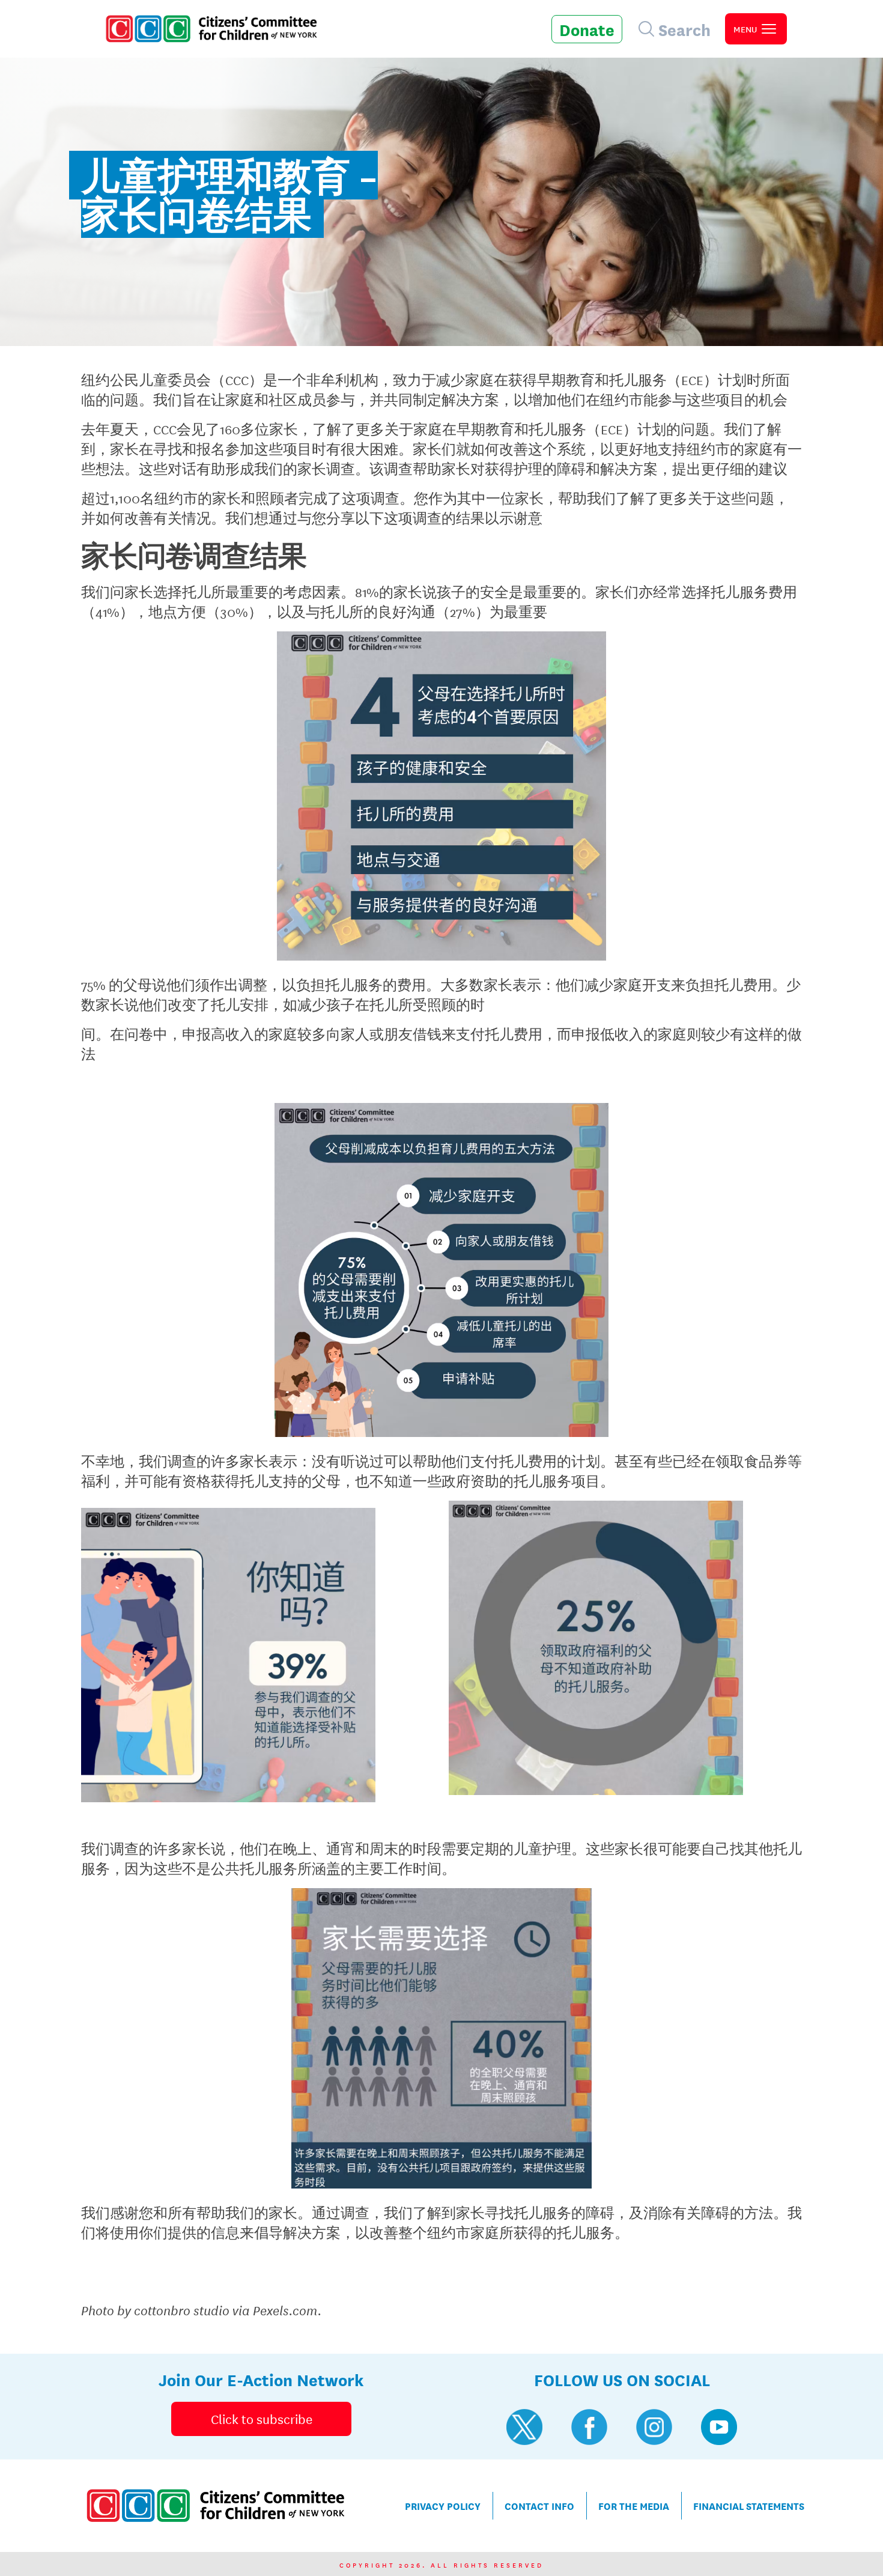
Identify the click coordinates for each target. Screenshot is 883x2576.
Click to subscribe (262, 2419)
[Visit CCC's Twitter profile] (524, 2427)
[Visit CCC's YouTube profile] (719, 2427)
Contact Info (539, 2505)
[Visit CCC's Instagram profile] (654, 2427)
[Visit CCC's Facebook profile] (589, 2427)
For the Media (634, 2505)
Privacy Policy (443, 2505)
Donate (587, 29)
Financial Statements (749, 2505)
